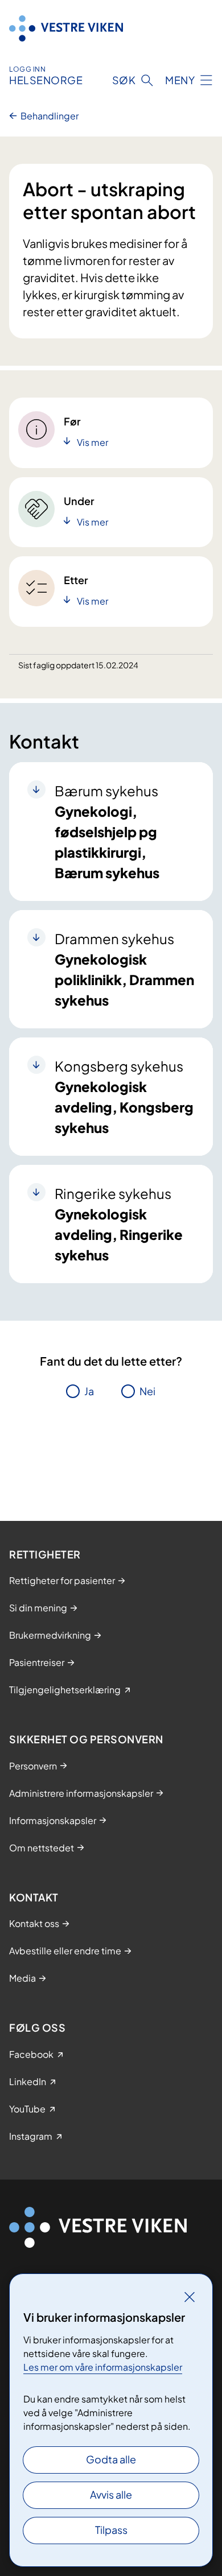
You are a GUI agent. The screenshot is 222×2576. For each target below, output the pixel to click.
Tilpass (111, 2530)
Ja (89, 1391)
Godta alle (111, 2459)
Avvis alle (111, 2494)
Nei (147, 1391)
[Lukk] (190, 2297)
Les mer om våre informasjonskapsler (103, 2367)
